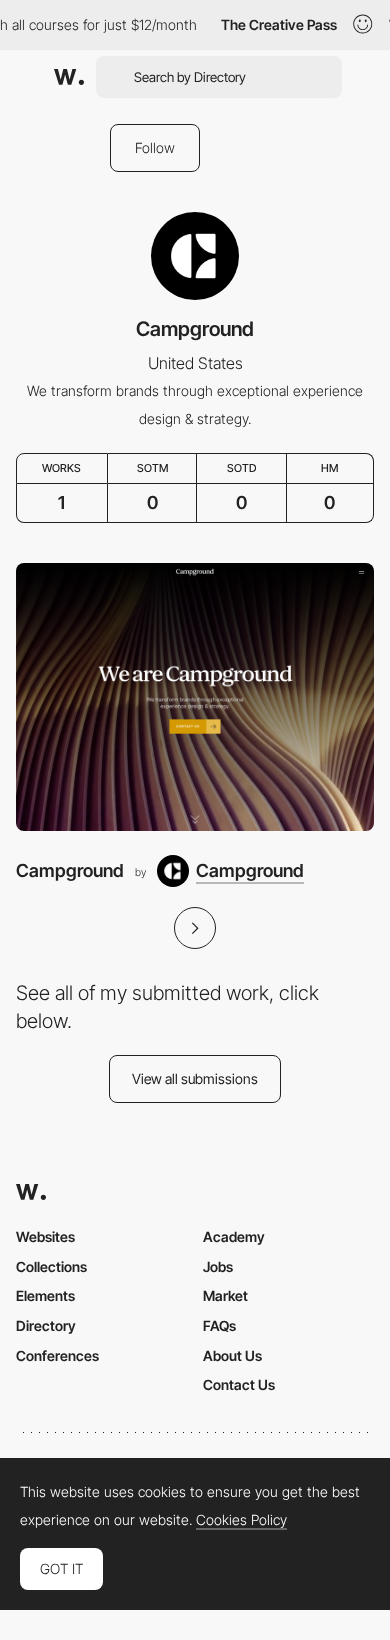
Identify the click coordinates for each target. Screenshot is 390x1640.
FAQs (219, 1325)
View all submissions (195, 1078)
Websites (45, 1236)
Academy (234, 1236)
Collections (51, 1266)
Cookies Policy (241, 1520)
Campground (70, 870)
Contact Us (239, 1384)
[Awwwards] (69, 77)
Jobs (218, 1266)
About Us (232, 1355)
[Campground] (195, 697)
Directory (46, 1325)
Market (225, 1295)
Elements (45, 1295)
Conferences (57, 1355)
